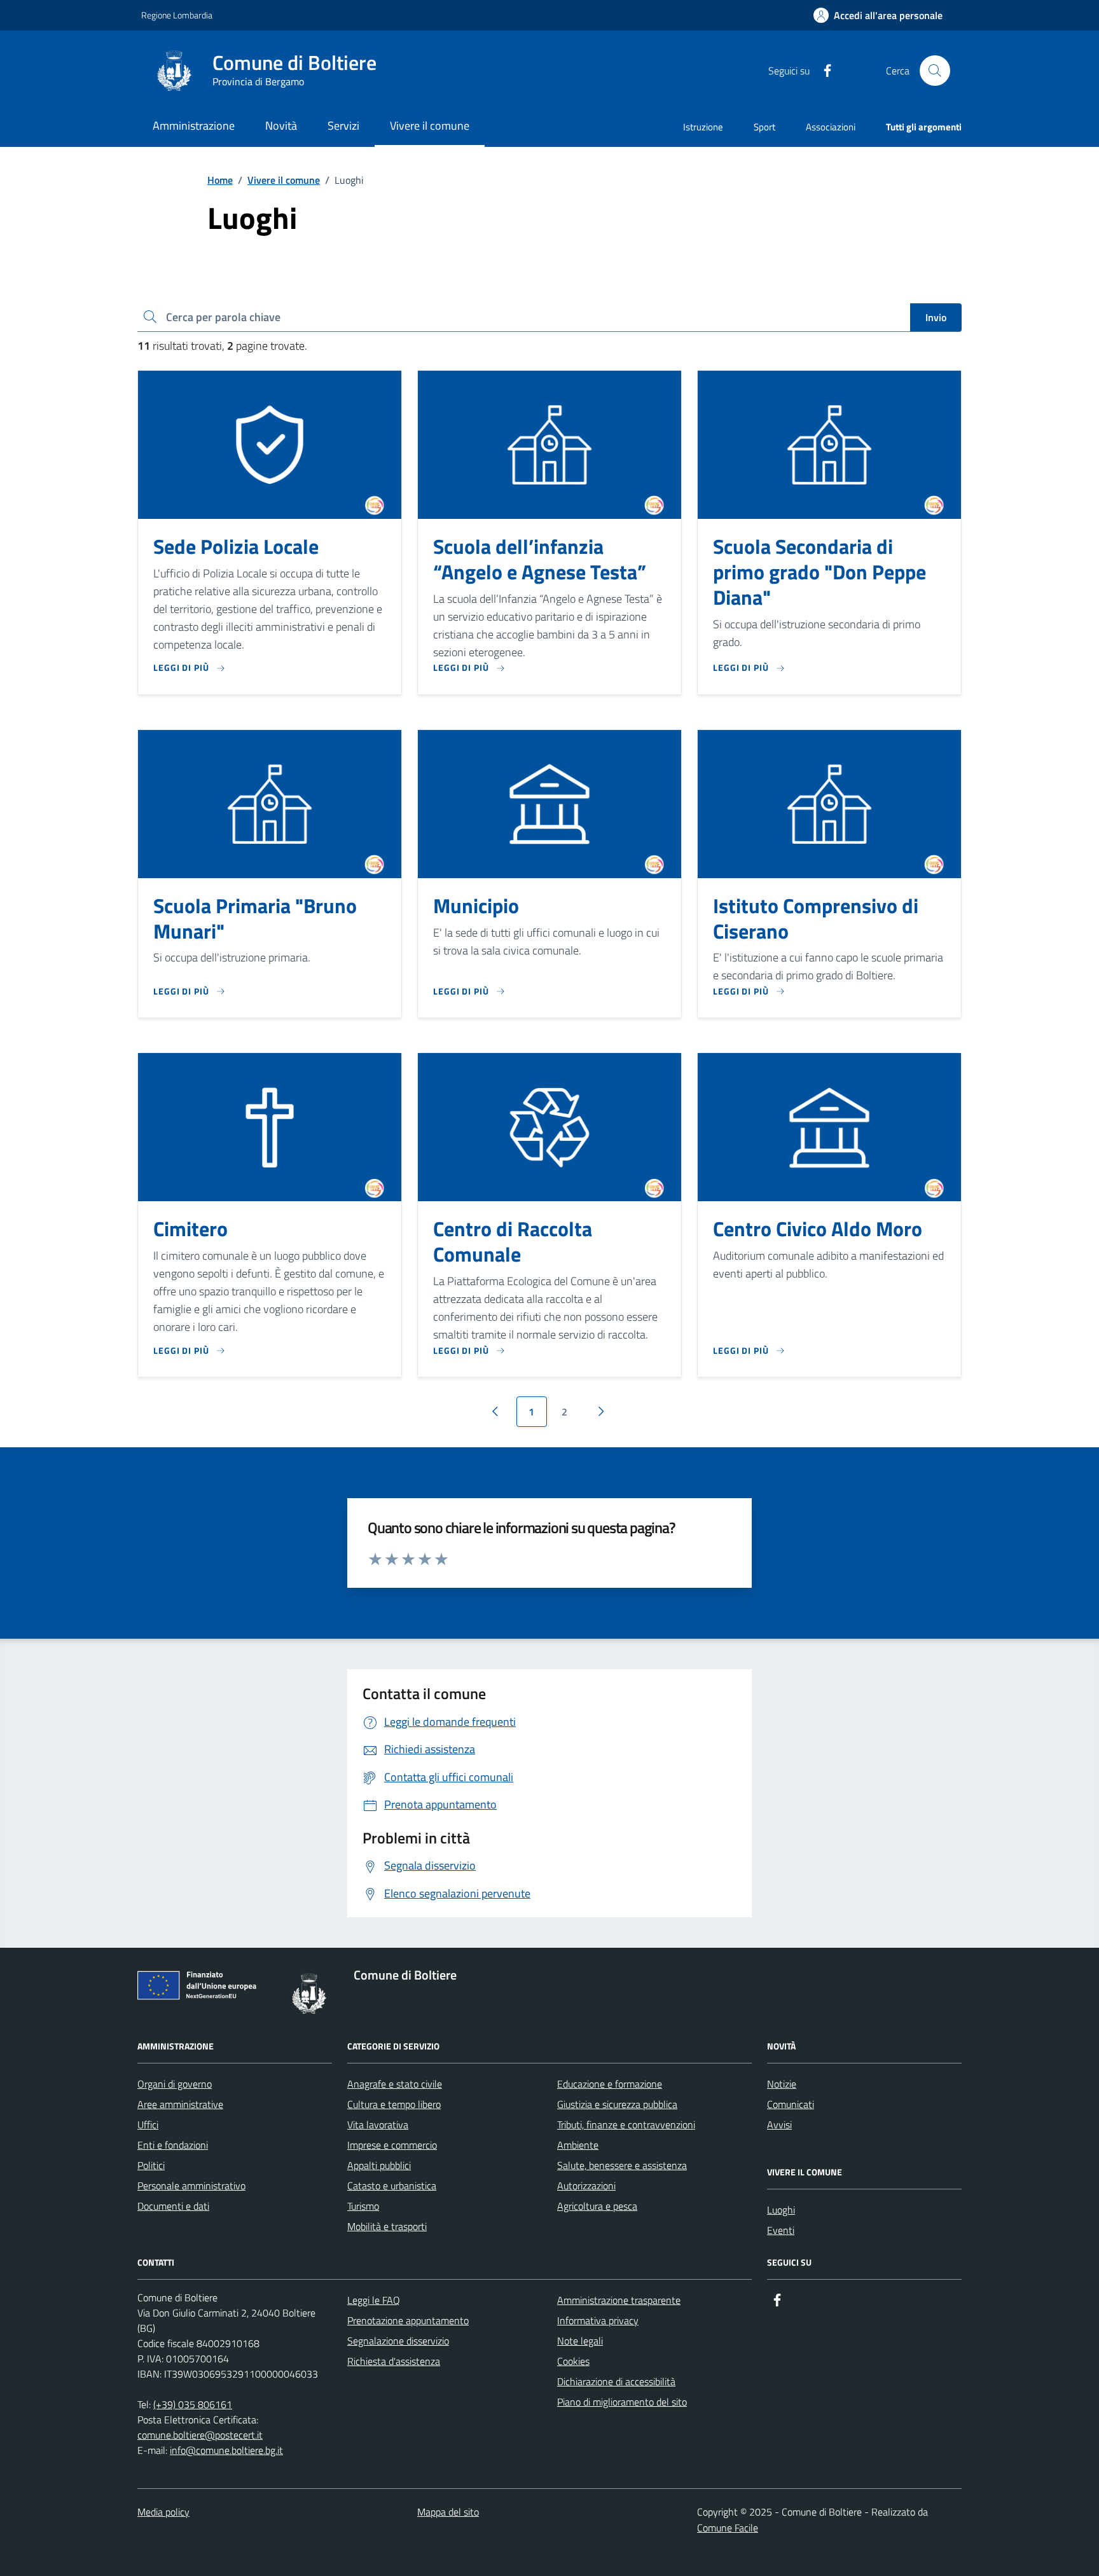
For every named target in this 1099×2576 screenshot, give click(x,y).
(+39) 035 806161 (193, 2404)
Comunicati (791, 2104)
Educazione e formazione (610, 2084)
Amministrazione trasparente (619, 2300)
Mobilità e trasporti (387, 2226)
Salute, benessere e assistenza (622, 2165)
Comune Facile (728, 2528)
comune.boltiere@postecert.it (200, 2435)
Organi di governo (175, 2084)
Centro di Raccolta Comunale (513, 1242)
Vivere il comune (284, 180)
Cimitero (190, 1229)
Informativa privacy (598, 2320)
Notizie (782, 2084)
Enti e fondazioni (173, 2145)
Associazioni (831, 127)
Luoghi (781, 2210)
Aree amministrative (180, 2104)
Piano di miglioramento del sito (622, 2402)
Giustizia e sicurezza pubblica (617, 2104)
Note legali (580, 2341)
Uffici (148, 2125)
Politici (151, 2165)
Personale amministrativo (191, 2186)
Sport (764, 127)
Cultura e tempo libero (394, 2104)
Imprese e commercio (392, 2145)
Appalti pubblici (379, 2165)
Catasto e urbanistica (392, 2186)
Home (220, 180)
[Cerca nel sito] (935, 71)
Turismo (363, 2206)
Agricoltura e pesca (597, 2206)
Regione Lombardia (177, 15)
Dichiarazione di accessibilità (616, 2381)
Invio (936, 317)
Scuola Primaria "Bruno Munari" (255, 919)
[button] (878, 16)
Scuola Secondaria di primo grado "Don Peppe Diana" (819, 572)
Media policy (163, 2512)
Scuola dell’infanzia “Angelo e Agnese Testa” (540, 560)
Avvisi (779, 2125)
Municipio (476, 906)
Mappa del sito (448, 2512)
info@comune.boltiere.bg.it (226, 2450)
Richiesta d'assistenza (394, 2361)
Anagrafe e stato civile (395, 2084)
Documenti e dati (173, 2206)
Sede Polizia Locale (236, 547)
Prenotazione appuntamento (408, 2320)
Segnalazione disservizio (398, 2341)
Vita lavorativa (378, 2125)
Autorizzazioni (586, 2186)
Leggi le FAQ (374, 2300)
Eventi (781, 2230)
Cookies (573, 2361)
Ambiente (578, 2145)
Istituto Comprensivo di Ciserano (816, 919)
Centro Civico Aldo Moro (818, 1229)
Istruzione (703, 127)
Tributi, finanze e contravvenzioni (626, 2125)
